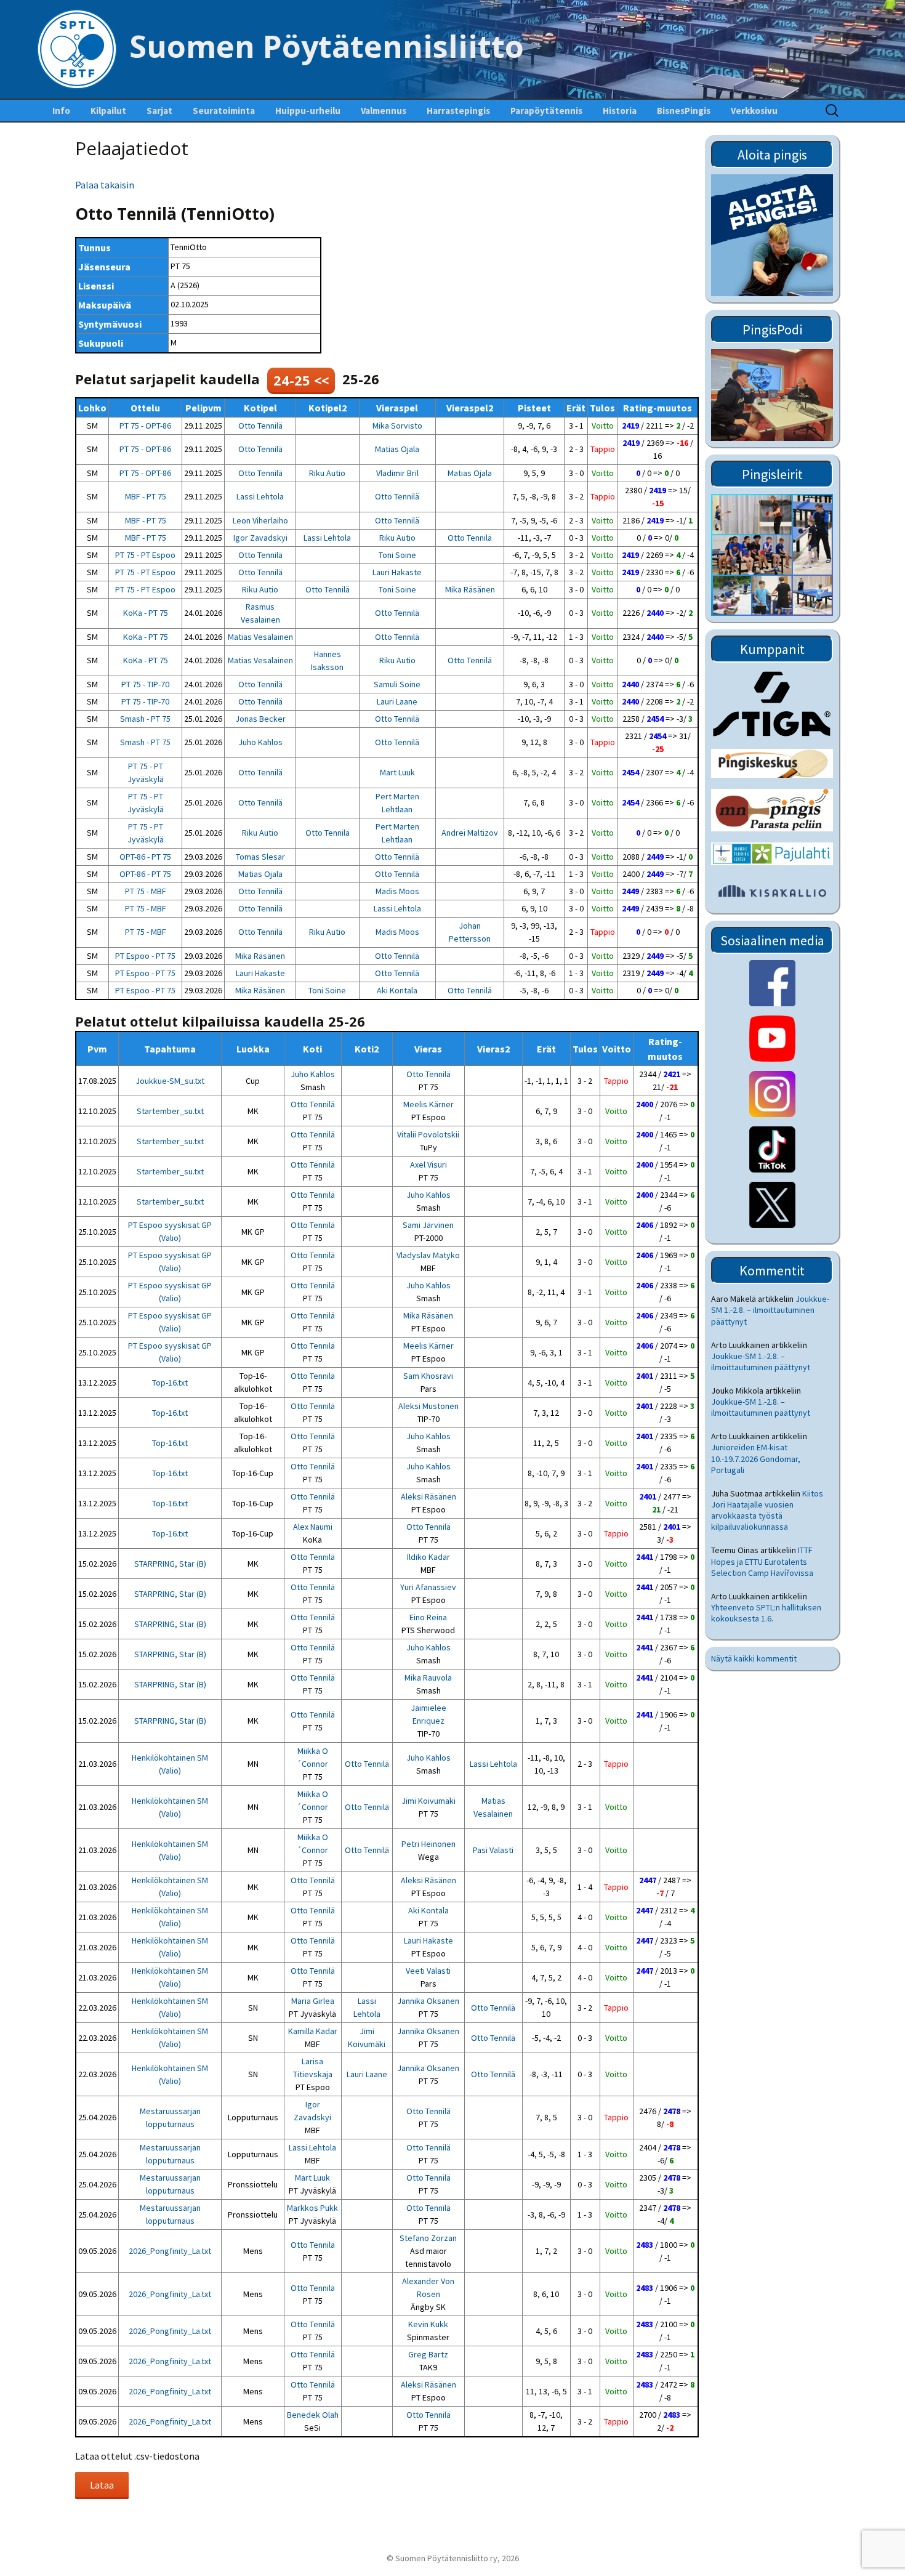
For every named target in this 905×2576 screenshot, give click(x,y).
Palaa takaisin (105, 185)
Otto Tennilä (260, 426)
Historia (620, 111)
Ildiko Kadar (428, 1557)
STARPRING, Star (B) (170, 1564)
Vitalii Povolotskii (428, 1134)
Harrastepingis (458, 111)
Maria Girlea (313, 2001)
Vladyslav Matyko (428, 1255)
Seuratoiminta (224, 111)
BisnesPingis (684, 111)
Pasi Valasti (493, 1850)
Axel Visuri (428, 1165)
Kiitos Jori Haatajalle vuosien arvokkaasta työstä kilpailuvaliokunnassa (767, 1510)
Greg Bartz (428, 2354)
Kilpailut (108, 111)
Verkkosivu (754, 111)
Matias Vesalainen (260, 637)
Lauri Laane (397, 701)
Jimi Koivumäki (428, 1801)
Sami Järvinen (428, 1225)
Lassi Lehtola (260, 496)
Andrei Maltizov (470, 833)
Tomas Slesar (260, 857)
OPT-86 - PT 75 (145, 857)
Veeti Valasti (428, 1971)
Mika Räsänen (470, 589)
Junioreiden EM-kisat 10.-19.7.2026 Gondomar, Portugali (756, 1458)
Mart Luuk (397, 772)
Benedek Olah (313, 2415)
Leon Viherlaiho (260, 520)
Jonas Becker (260, 719)
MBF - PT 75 (146, 496)
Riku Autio (327, 473)
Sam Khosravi (428, 1376)
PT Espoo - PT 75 (145, 956)
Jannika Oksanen (428, 2001)
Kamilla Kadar (313, 2031)
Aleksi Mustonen (428, 1406)
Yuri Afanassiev (428, 1587)
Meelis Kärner (428, 1104)
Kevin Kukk (428, 2324)
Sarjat (159, 111)
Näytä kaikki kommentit (754, 1658)
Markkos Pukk (312, 2208)
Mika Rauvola (428, 1678)
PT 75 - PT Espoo (145, 555)
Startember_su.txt (170, 1111)
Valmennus (384, 111)
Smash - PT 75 (145, 719)
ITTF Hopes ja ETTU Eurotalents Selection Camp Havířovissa (762, 1561)
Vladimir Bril (397, 473)
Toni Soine (397, 555)
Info (61, 111)
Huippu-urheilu (308, 111)
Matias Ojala (397, 449)
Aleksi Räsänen (428, 1496)
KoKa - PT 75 (146, 613)
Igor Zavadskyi (260, 538)
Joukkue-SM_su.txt (170, 1081)
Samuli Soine (397, 684)
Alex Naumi (313, 1527)
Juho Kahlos (260, 742)
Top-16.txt (170, 1383)
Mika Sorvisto (397, 426)
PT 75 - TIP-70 (145, 684)
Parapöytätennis (546, 111)
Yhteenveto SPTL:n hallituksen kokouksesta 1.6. (766, 1613)
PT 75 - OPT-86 (145, 426)
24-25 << (301, 380)
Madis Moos (397, 891)
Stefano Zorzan (428, 2238)
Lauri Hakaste (397, 572)
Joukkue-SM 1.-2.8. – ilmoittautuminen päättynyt (770, 1310)
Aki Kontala (397, 990)
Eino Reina (428, 1617)
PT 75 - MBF (146, 891)
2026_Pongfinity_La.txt (170, 2251)
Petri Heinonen (428, 1844)
